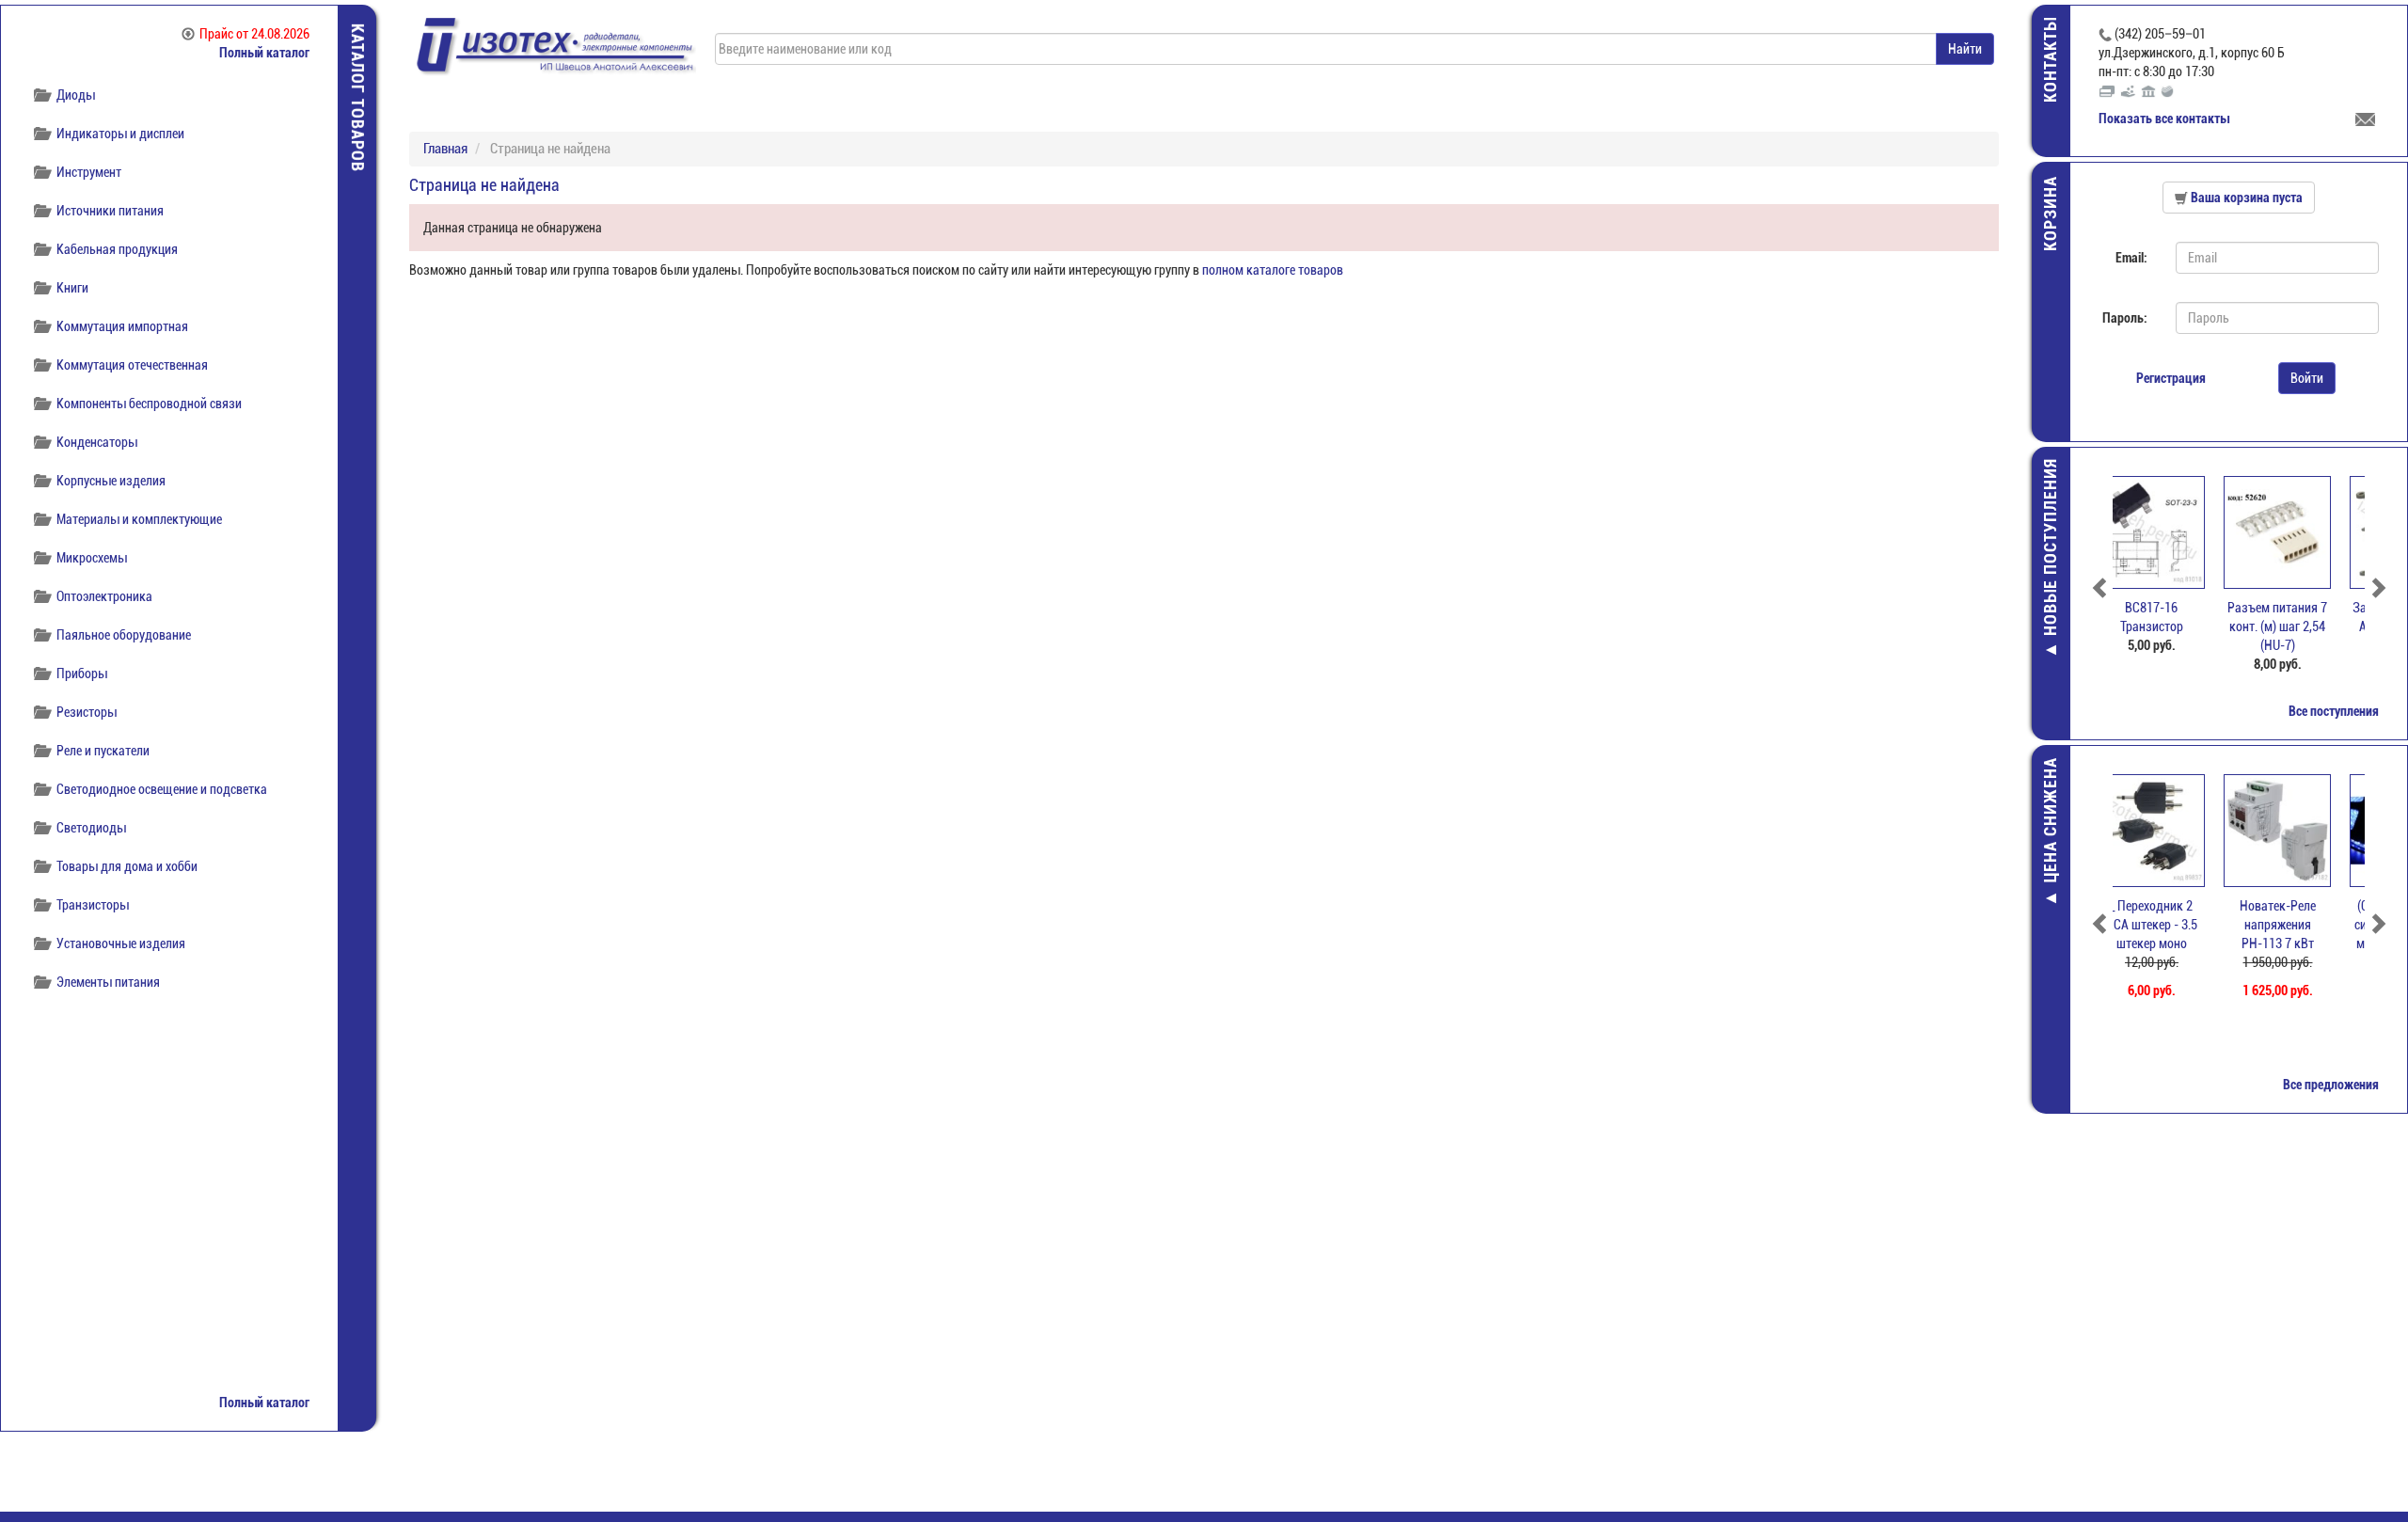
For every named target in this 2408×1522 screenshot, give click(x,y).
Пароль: (2125, 318)
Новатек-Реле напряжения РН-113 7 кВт (2176, 925)
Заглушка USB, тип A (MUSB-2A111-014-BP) (2302, 626)
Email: (2131, 258)
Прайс (254, 34)
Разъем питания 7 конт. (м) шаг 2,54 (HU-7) (2176, 626)
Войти (2307, 378)
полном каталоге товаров (1273, 270)
